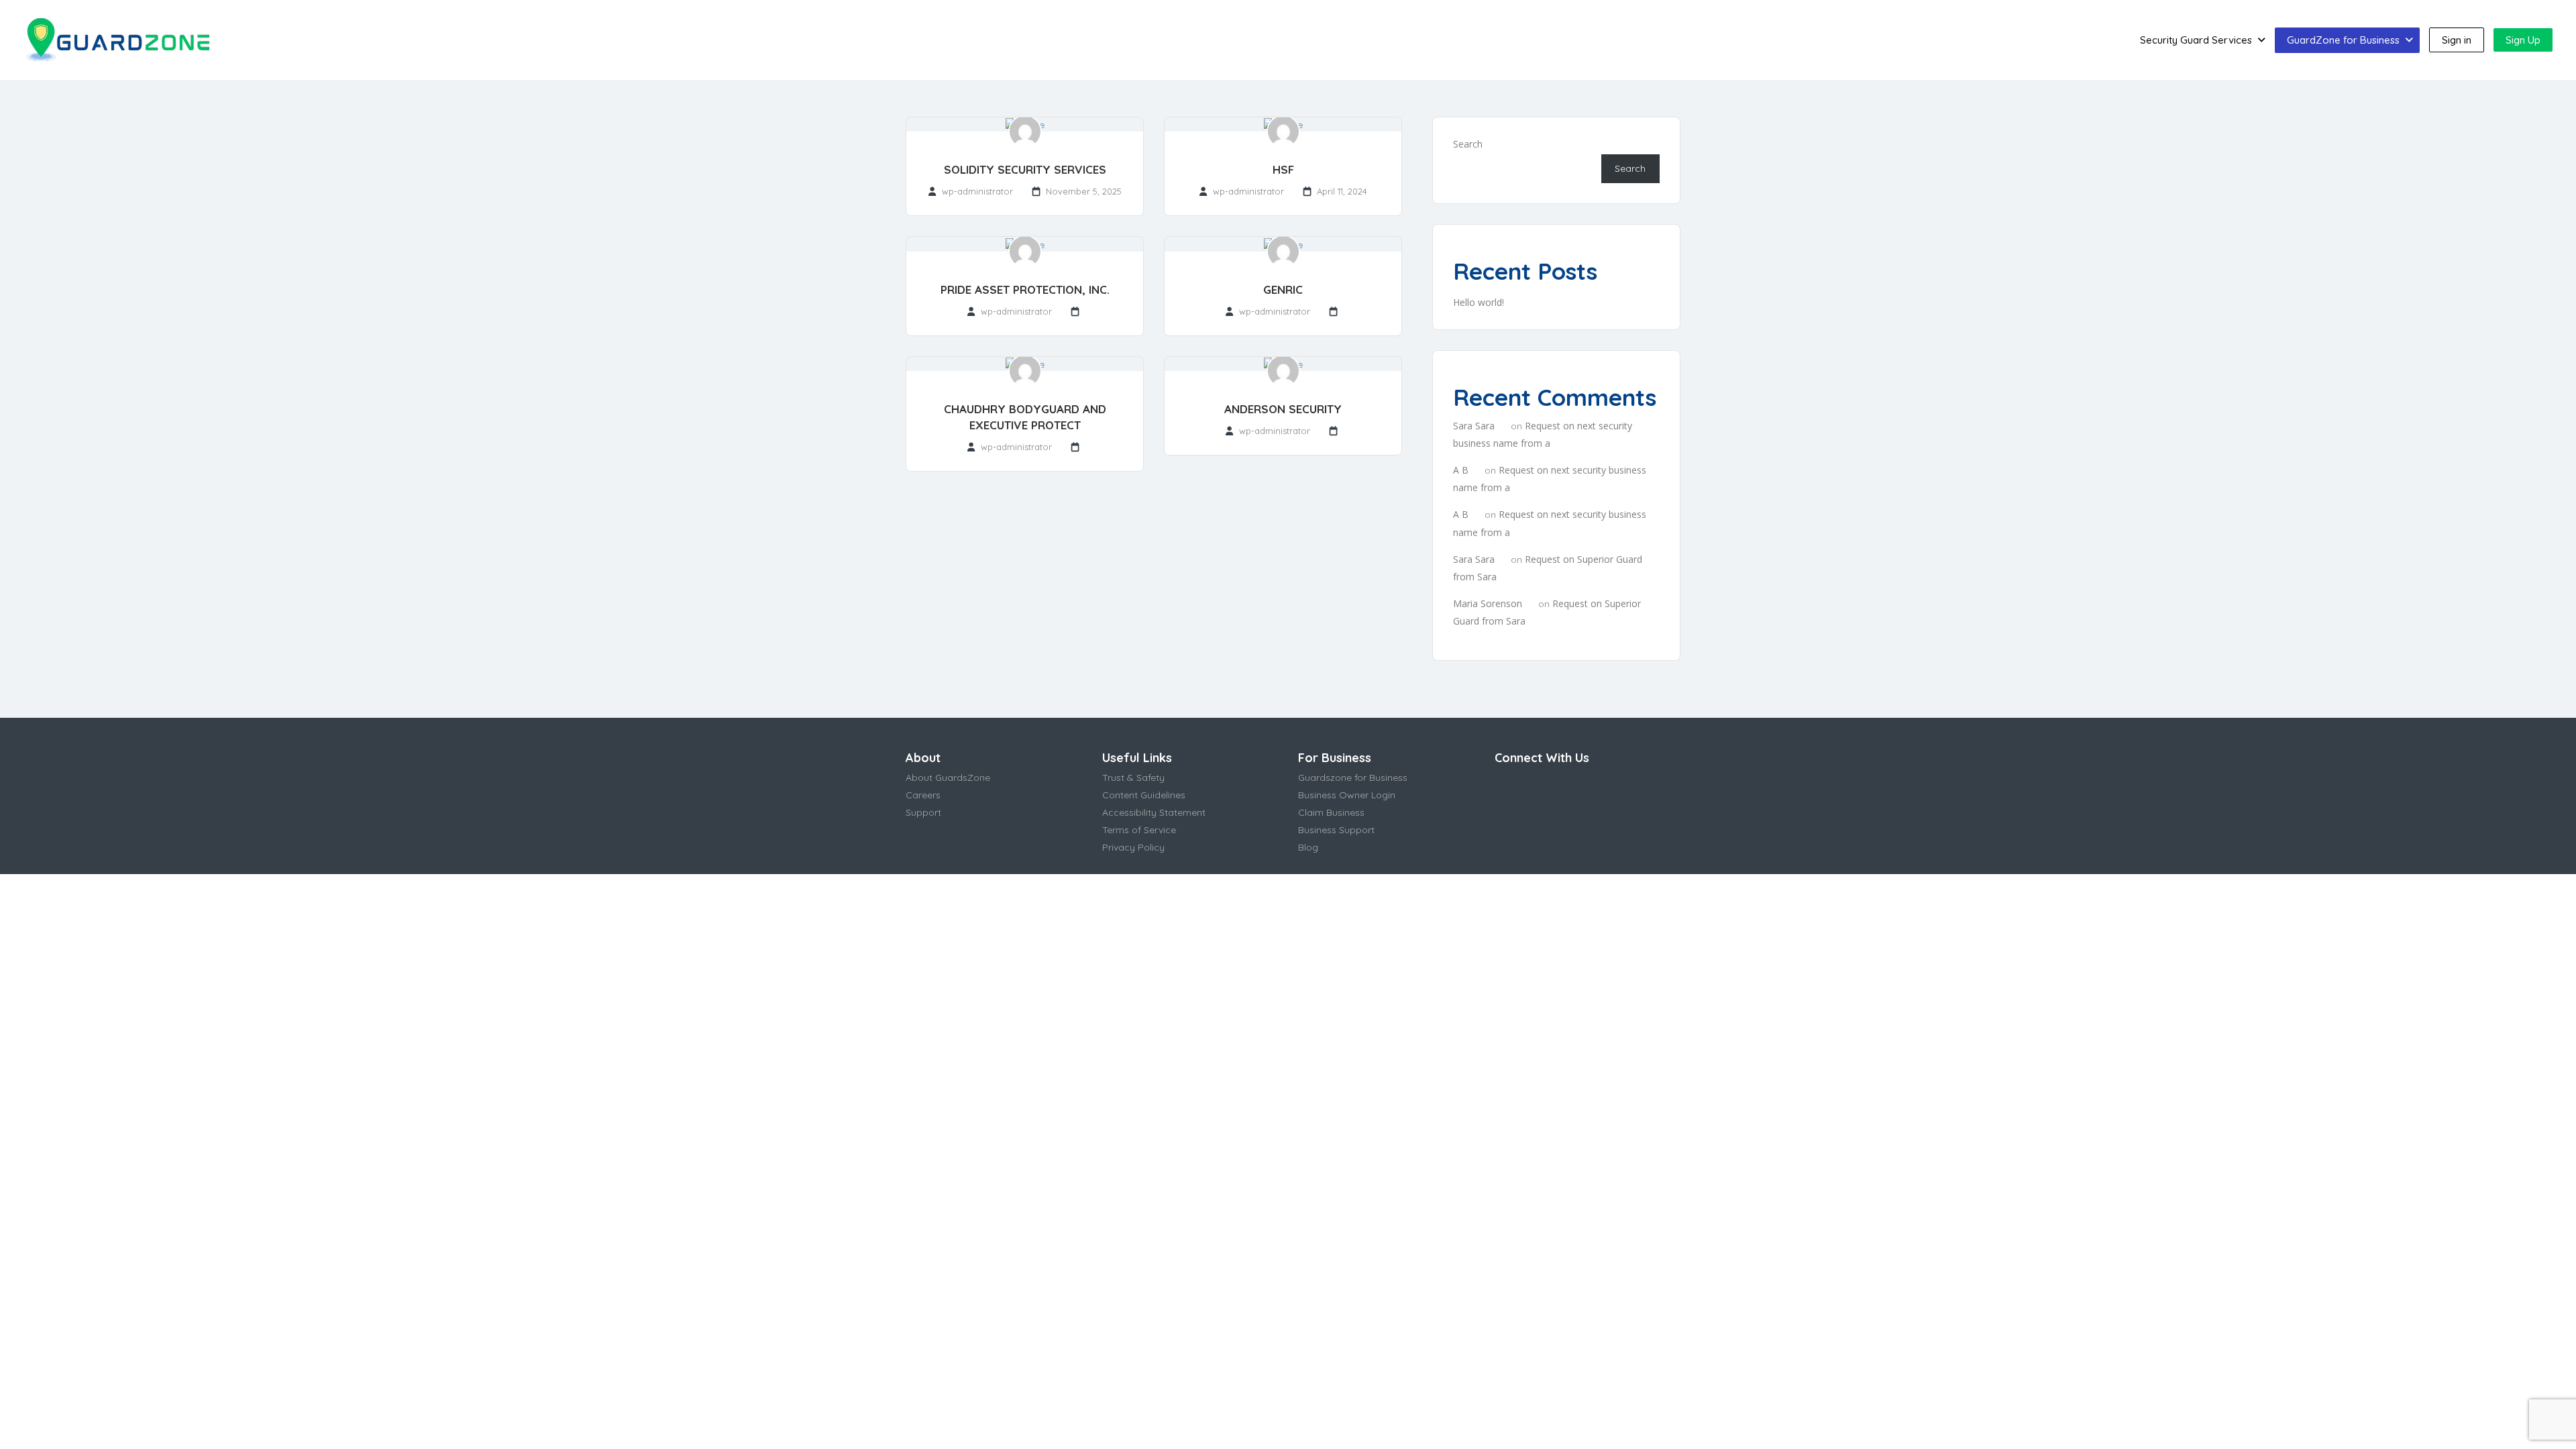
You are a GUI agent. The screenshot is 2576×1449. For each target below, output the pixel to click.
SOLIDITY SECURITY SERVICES (1025, 169)
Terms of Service (1139, 830)
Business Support (1336, 830)
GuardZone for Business (2343, 40)
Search (1468, 144)
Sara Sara (1474, 426)
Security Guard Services (2196, 40)
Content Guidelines (1144, 795)
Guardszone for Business (1353, 777)
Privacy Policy (1133, 847)
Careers (923, 795)
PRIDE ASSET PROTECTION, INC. (1025, 289)
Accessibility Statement (1154, 812)
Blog (1308, 847)
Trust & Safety (1133, 777)
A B (1461, 470)
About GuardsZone (948, 777)
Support (923, 812)
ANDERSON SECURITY (1283, 409)
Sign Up (2523, 40)
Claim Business (1331, 812)
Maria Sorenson (1488, 603)
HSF (1283, 169)
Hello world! (1479, 302)
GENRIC (1283, 289)
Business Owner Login (1347, 795)
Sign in (2457, 40)
